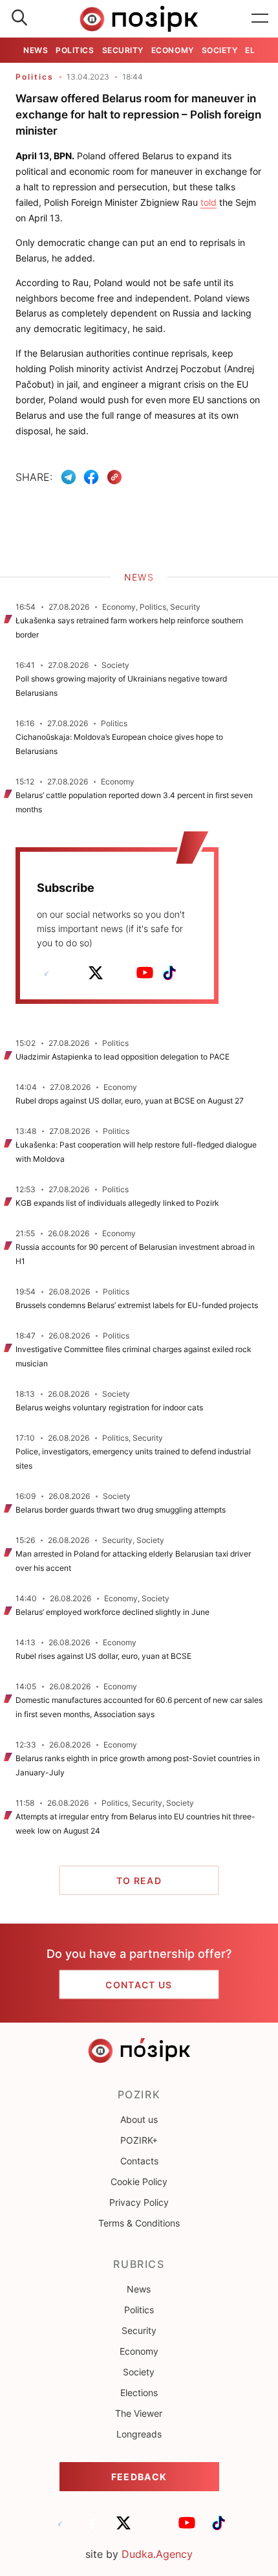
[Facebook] (91, 477)
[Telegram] (69, 477)
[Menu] (260, 19)
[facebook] (71, 973)
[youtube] (145, 973)
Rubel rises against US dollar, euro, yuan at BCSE (104, 1656)
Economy (173, 50)
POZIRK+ (139, 2140)
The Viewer (139, 2413)
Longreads (139, 2434)
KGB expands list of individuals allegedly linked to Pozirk (117, 1203)
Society (220, 50)
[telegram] (47, 973)
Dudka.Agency (157, 2554)
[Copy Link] (115, 477)
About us (139, 2119)
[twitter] (96, 973)
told (208, 202)
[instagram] (120, 973)
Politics (75, 50)
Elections (139, 2393)
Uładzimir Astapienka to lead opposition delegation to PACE (123, 1057)
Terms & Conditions (139, 2223)
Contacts (139, 2161)
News (36, 50)
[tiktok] (169, 973)
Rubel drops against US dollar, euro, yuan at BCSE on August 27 (130, 1101)
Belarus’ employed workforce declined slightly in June (112, 1612)
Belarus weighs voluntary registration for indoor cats (109, 1407)
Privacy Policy (139, 2202)
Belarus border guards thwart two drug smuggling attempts (121, 1510)
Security (123, 50)
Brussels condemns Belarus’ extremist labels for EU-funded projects (137, 1305)
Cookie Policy (139, 2182)
